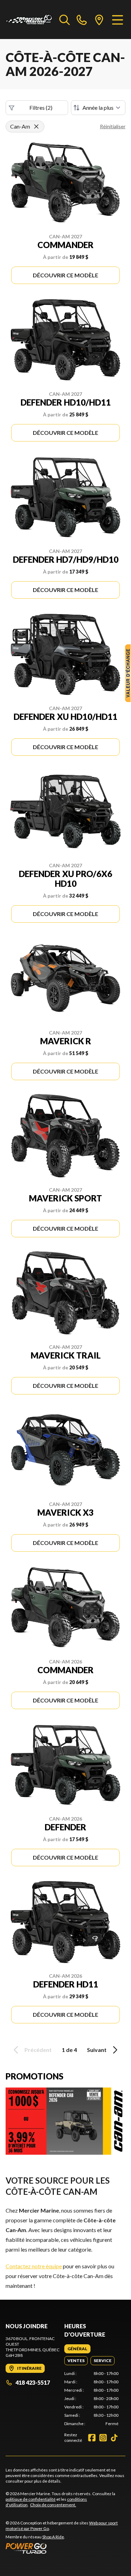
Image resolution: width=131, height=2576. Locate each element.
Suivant (97, 2050)
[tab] (77, 2349)
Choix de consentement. (53, 2505)
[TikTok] (114, 2438)
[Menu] (118, 20)
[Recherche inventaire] (65, 20)
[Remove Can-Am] (36, 126)
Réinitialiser (113, 126)
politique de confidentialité (31, 2499)
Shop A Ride (53, 2537)
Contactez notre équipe (34, 2266)
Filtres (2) (41, 107)
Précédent (38, 2050)
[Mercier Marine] (29, 20)
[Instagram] (103, 2438)
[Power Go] (65, 2548)
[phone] (82, 20)
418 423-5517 (33, 2382)
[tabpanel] (92, 2399)
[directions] (99, 20)
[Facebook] (92, 2438)
